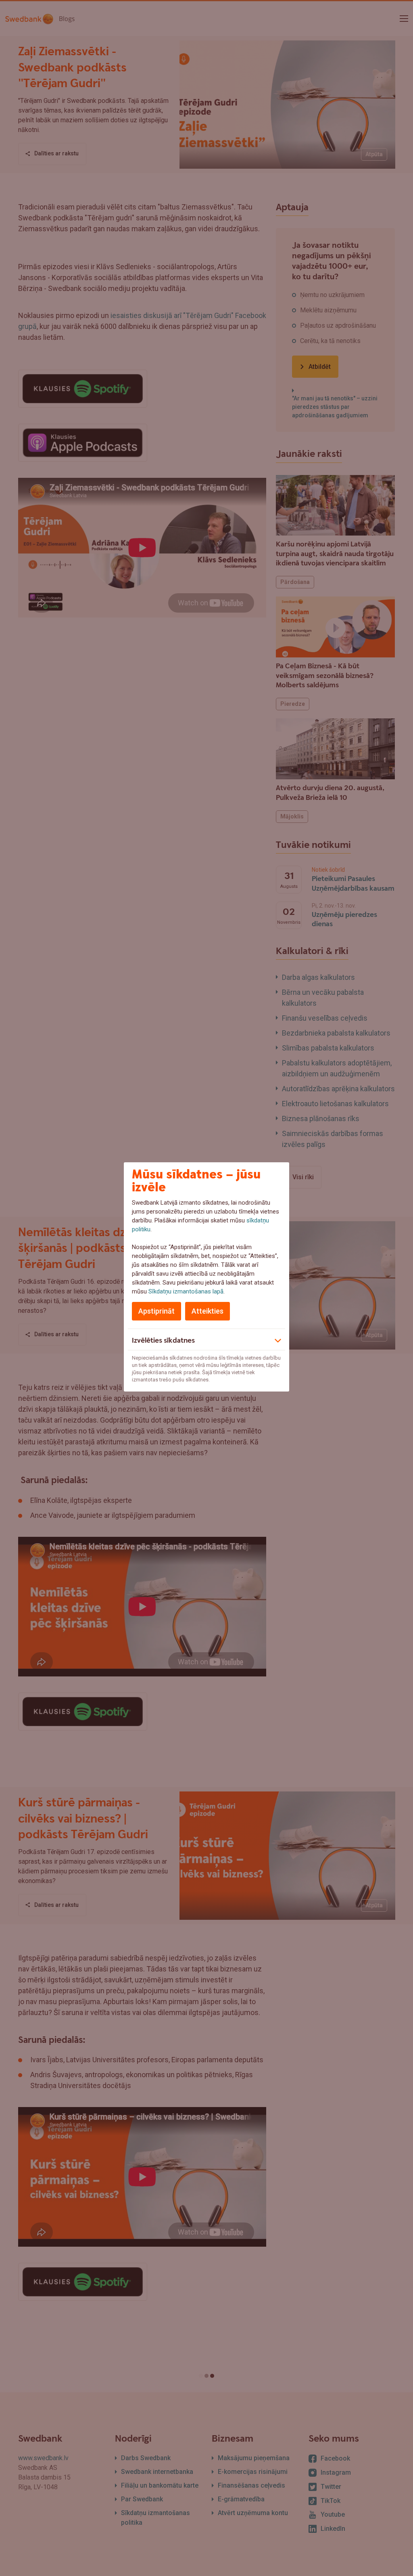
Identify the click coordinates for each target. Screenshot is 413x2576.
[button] (206, 1339)
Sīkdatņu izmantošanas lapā (186, 1291)
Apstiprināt (156, 1311)
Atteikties (208, 1311)
